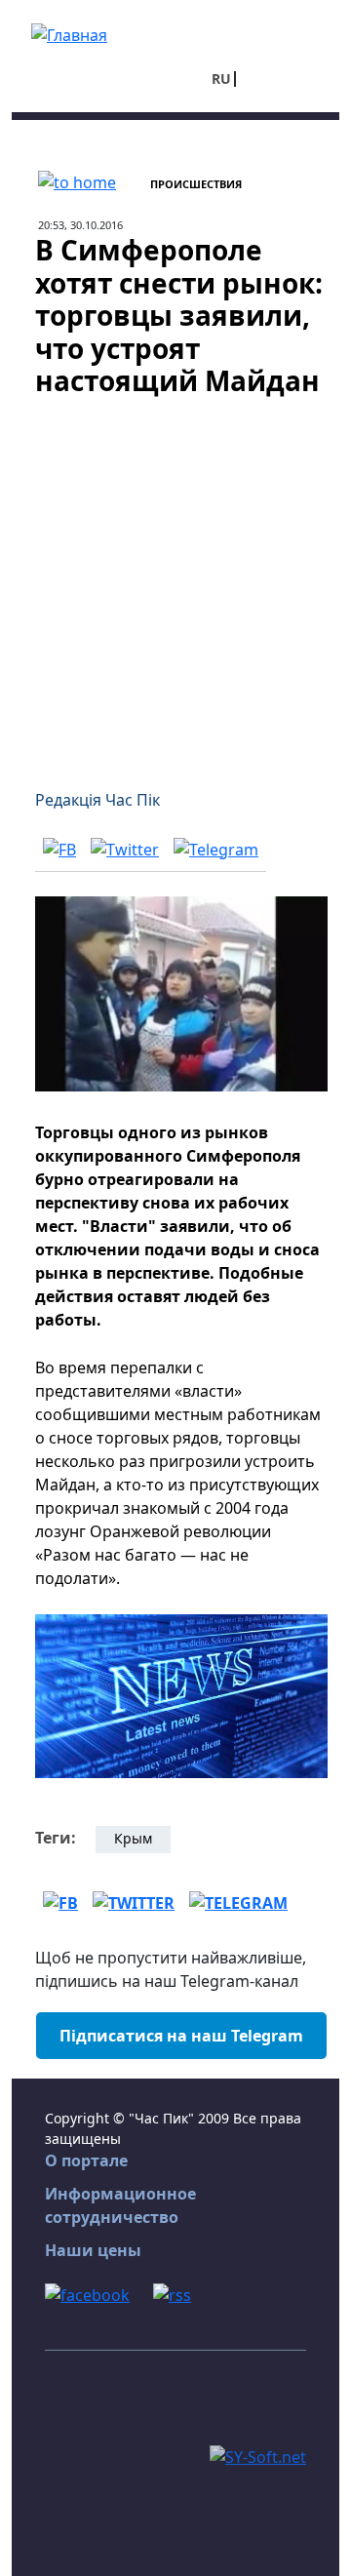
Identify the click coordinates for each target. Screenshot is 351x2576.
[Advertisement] (175, 581)
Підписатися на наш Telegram (181, 2036)
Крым (133, 1838)
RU (221, 79)
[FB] (59, 849)
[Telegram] (216, 849)
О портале (86, 2160)
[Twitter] (125, 849)
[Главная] (69, 33)
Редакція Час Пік (97, 800)
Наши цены (93, 2250)
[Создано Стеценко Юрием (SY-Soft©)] (258, 2456)
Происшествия (196, 184)
